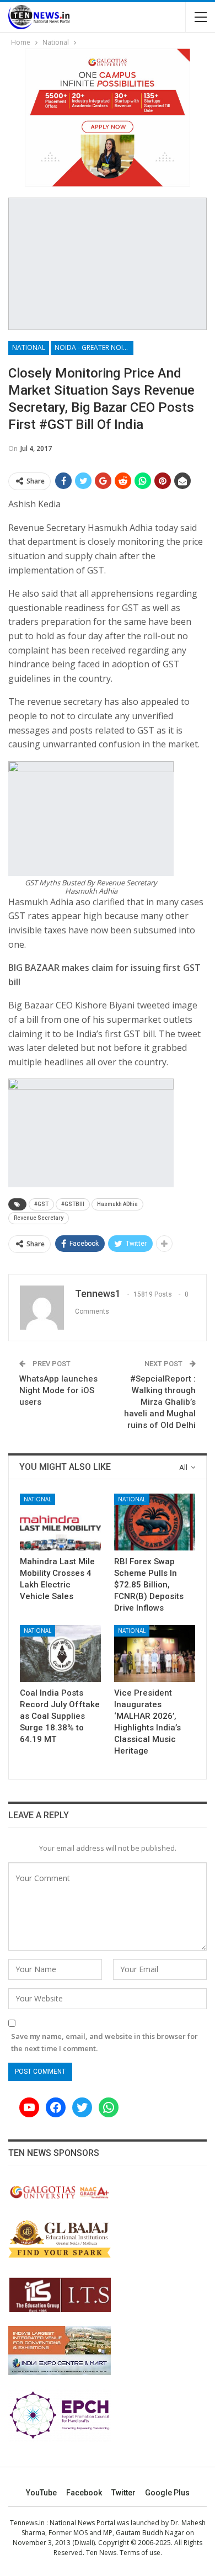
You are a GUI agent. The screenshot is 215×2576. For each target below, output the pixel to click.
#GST (41, 1204)
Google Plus (167, 2493)
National (29, 347)
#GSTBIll (73, 1204)
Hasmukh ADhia (117, 1204)
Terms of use (140, 2553)
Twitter (123, 2493)
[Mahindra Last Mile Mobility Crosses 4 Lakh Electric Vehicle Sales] (60, 1522)
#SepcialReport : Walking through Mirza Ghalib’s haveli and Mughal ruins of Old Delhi (160, 1402)
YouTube (41, 2493)
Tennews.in (27, 2523)
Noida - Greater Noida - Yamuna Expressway (94, 347)
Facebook (84, 2493)
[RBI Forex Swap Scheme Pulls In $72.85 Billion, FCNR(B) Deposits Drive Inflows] (155, 1522)
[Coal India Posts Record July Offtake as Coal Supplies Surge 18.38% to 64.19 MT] (60, 1653)
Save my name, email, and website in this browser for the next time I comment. (104, 2042)
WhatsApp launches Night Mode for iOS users (58, 1390)
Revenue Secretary (39, 1218)
